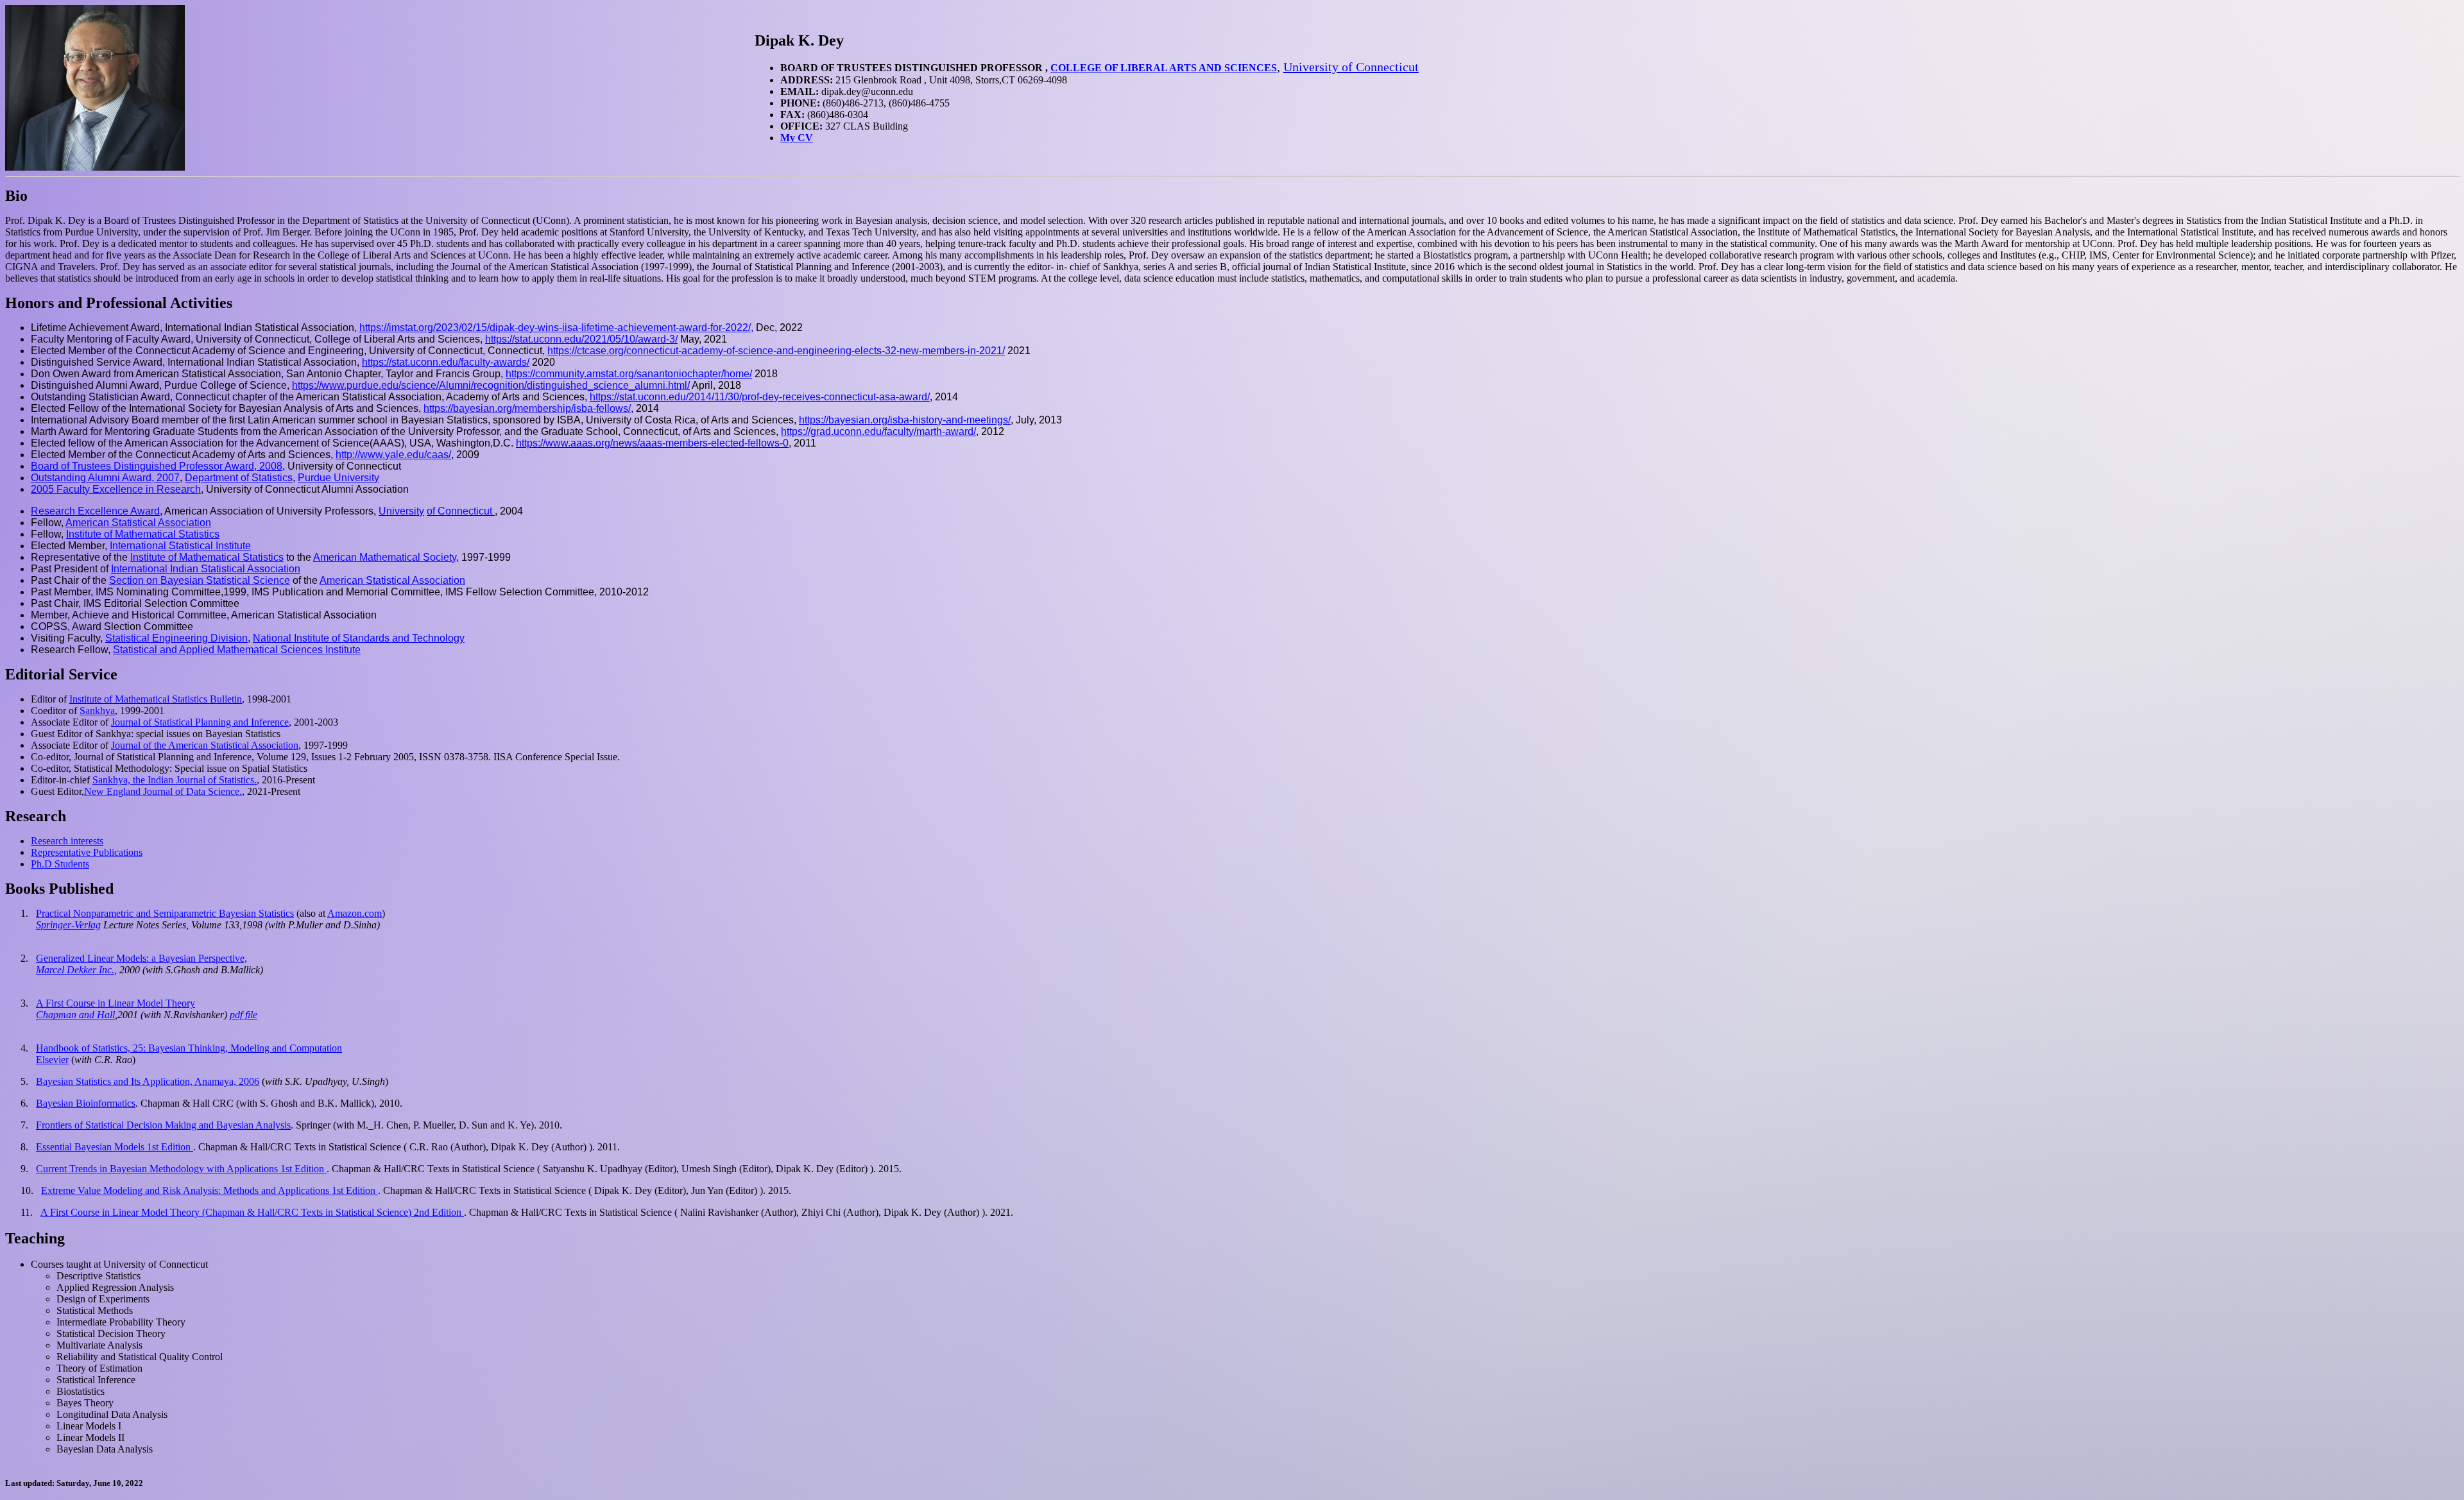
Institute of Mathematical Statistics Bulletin (156, 699)
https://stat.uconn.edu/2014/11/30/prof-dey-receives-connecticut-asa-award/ (760, 397)
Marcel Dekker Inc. (75, 970)
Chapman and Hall (75, 1015)
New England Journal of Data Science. (163, 791)
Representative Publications (87, 852)
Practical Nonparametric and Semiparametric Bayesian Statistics (165, 913)
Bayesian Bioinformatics (86, 1103)
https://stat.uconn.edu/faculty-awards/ (446, 362)
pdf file (244, 1015)
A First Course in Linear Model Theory (116, 1003)
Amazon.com (355, 913)
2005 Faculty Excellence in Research (116, 489)
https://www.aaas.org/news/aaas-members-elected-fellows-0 (652, 443)
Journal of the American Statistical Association (205, 745)
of (459, 511)
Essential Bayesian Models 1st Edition (115, 1147)
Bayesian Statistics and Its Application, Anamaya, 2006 (148, 1081)
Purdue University (338, 478)
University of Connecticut (1351, 67)
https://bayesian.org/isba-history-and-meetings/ (905, 420)
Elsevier (52, 1060)
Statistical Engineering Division (176, 638)
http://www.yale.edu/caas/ (393, 455)
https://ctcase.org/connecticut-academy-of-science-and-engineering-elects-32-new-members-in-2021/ (776, 351)
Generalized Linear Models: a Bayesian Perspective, (141, 958)
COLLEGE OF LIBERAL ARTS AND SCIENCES (1164, 68)
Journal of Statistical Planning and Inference (200, 722)
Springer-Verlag (68, 925)
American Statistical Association (138, 523)
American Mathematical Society (385, 557)
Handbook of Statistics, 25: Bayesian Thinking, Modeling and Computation (189, 1048)
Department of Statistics (239, 478)
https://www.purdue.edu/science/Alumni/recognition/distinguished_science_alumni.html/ (491, 385)
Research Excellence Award (95, 511)
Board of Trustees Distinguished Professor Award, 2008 (157, 466)
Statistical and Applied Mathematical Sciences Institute (237, 650)
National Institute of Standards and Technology (359, 638)
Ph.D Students (60, 864)
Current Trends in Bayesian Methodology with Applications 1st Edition (181, 1169)
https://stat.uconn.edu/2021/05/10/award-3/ (581, 339)
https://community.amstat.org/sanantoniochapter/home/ (629, 374)
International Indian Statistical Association (206, 569)
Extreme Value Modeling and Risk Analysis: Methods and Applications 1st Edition (210, 1190)
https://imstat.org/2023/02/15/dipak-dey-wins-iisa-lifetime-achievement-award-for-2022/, (556, 328)
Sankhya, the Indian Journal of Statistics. (175, 780)
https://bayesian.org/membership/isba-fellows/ (527, 408)
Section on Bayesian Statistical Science (200, 580)
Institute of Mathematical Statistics (143, 534)
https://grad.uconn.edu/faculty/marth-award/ (878, 431)
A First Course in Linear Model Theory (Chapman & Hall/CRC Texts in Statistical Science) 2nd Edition (252, 1212)
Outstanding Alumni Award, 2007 (105, 478)
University (401, 511)
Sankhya (97, 711)
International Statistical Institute (180, 546)
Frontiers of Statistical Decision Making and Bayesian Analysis (163, 1125)
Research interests (67, 841)
